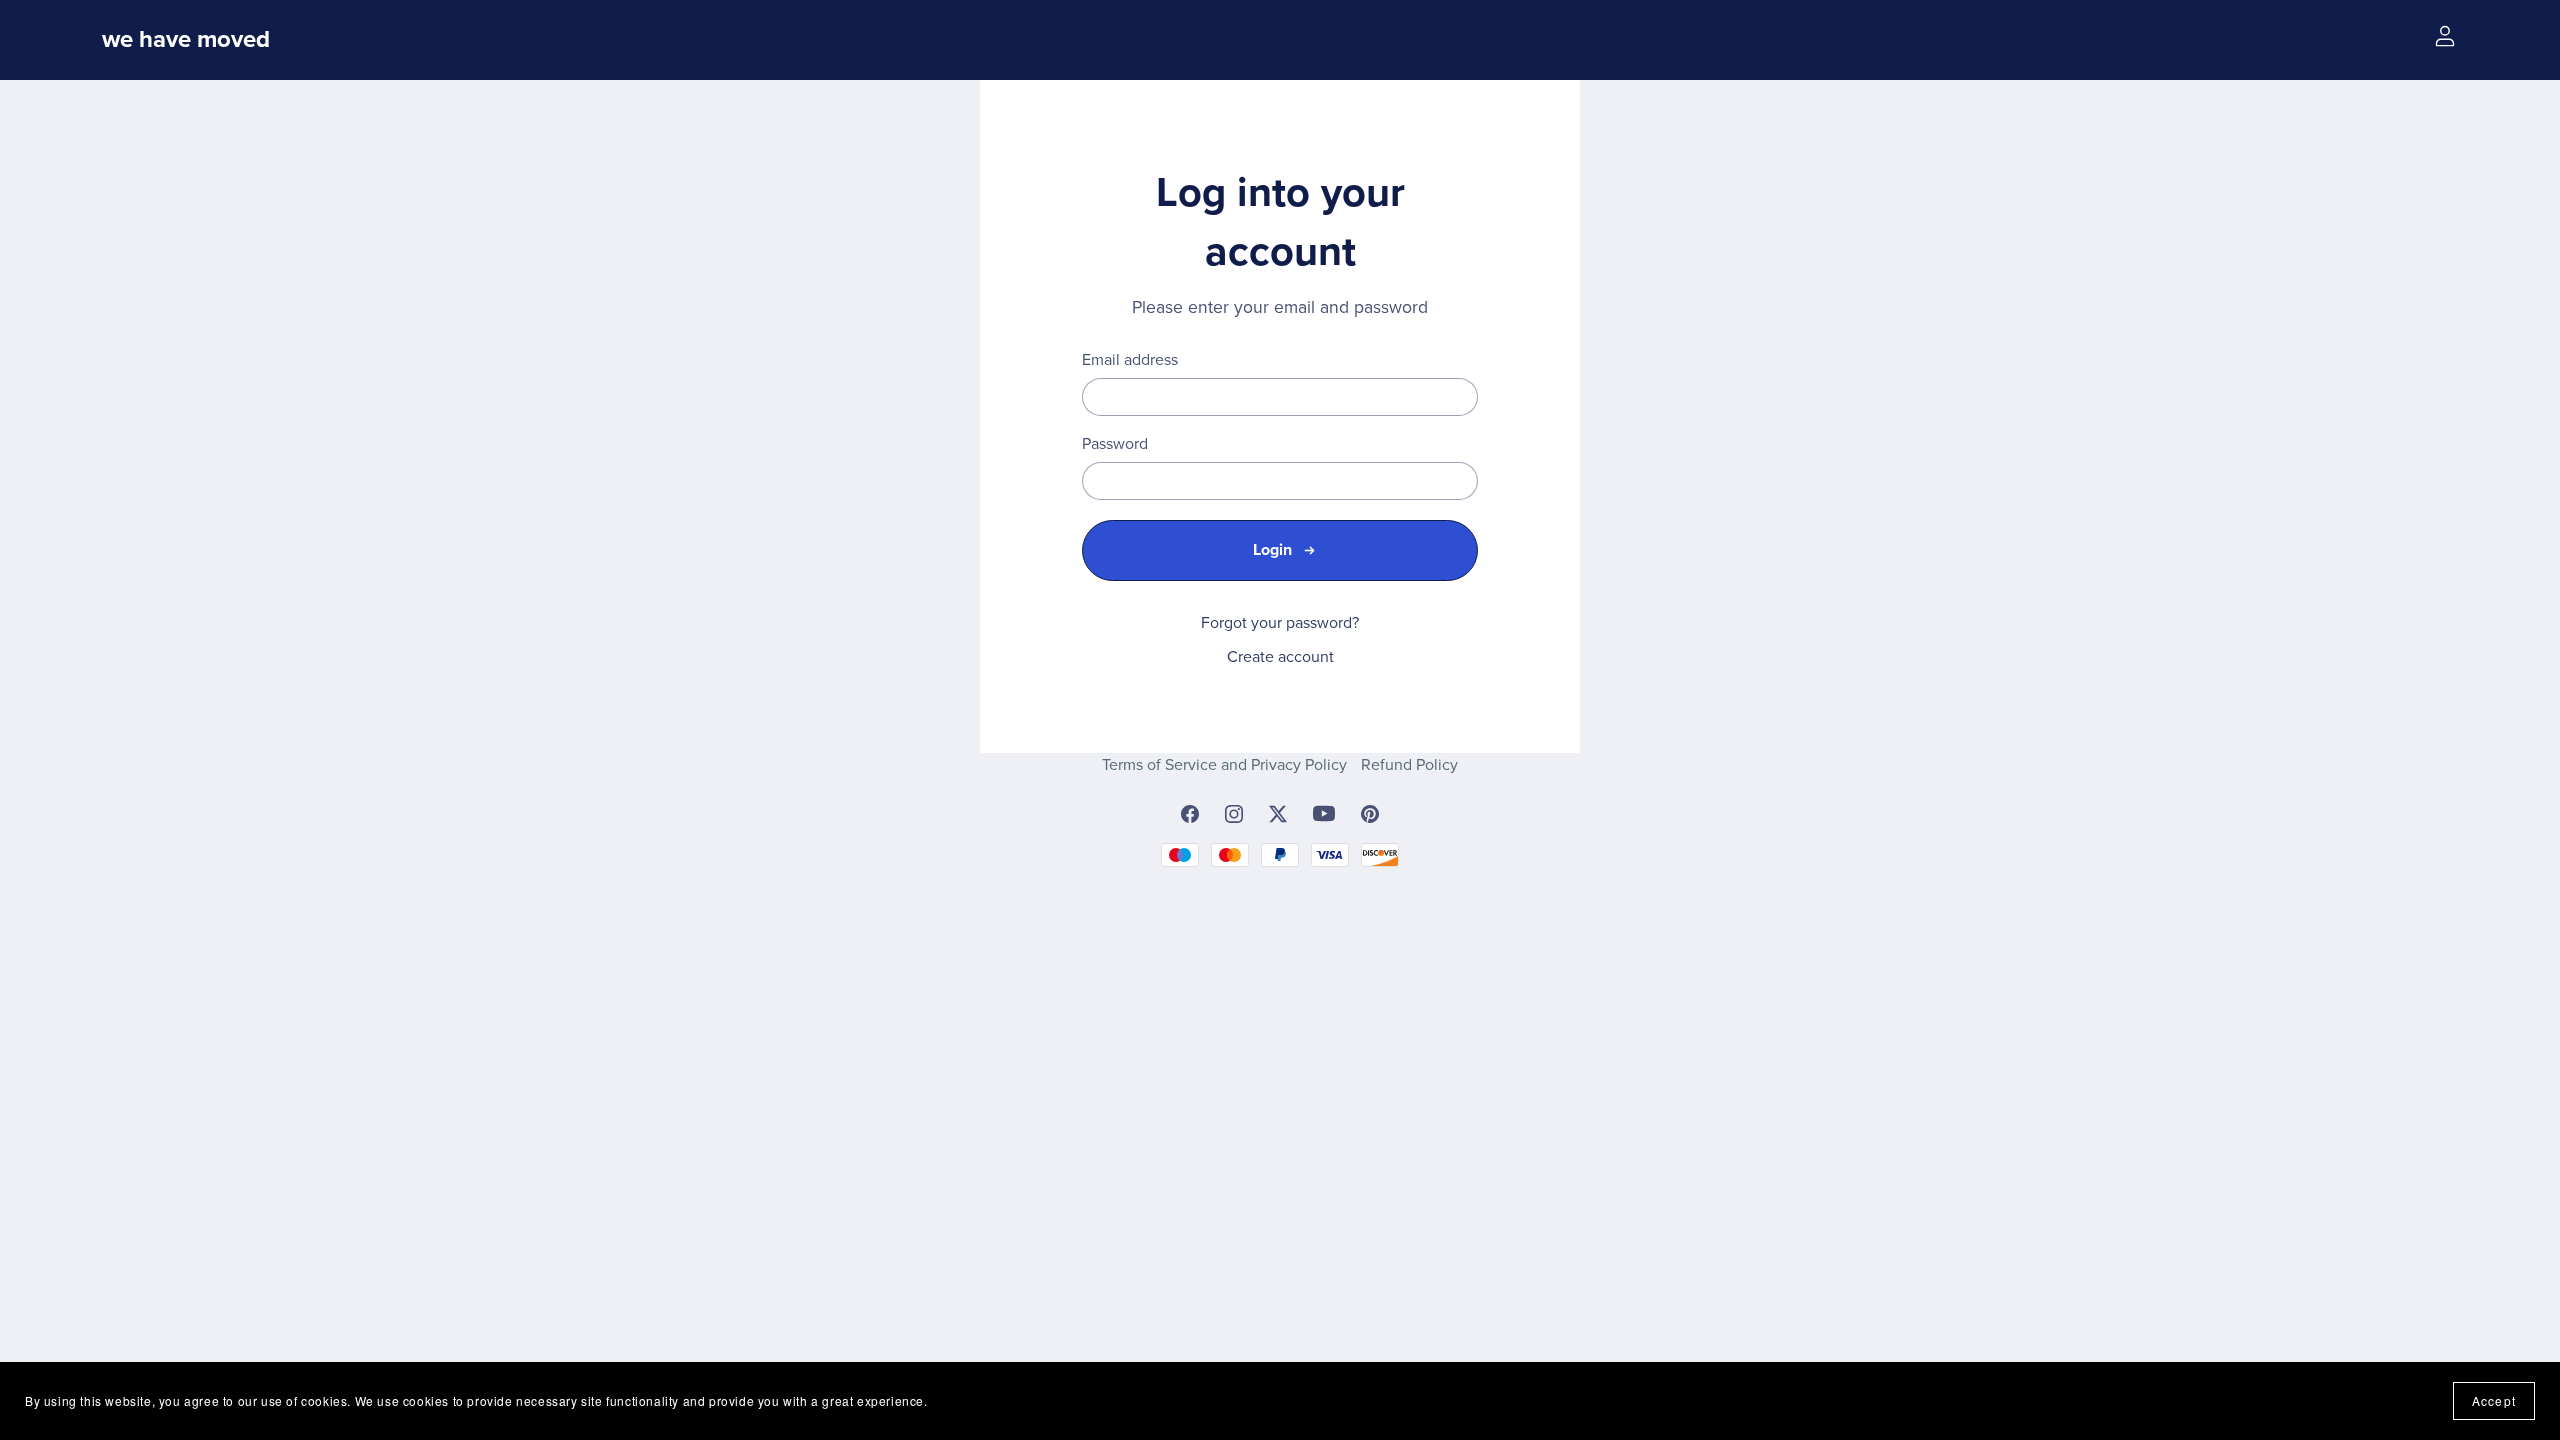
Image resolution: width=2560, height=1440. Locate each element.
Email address (1130, 360)
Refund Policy (1409, 765)
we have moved (186, 39)
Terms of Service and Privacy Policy (1226, 765)
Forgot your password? (1280, 623)
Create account (1280, 657)
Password (1115, 444)
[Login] (2445, 35)
